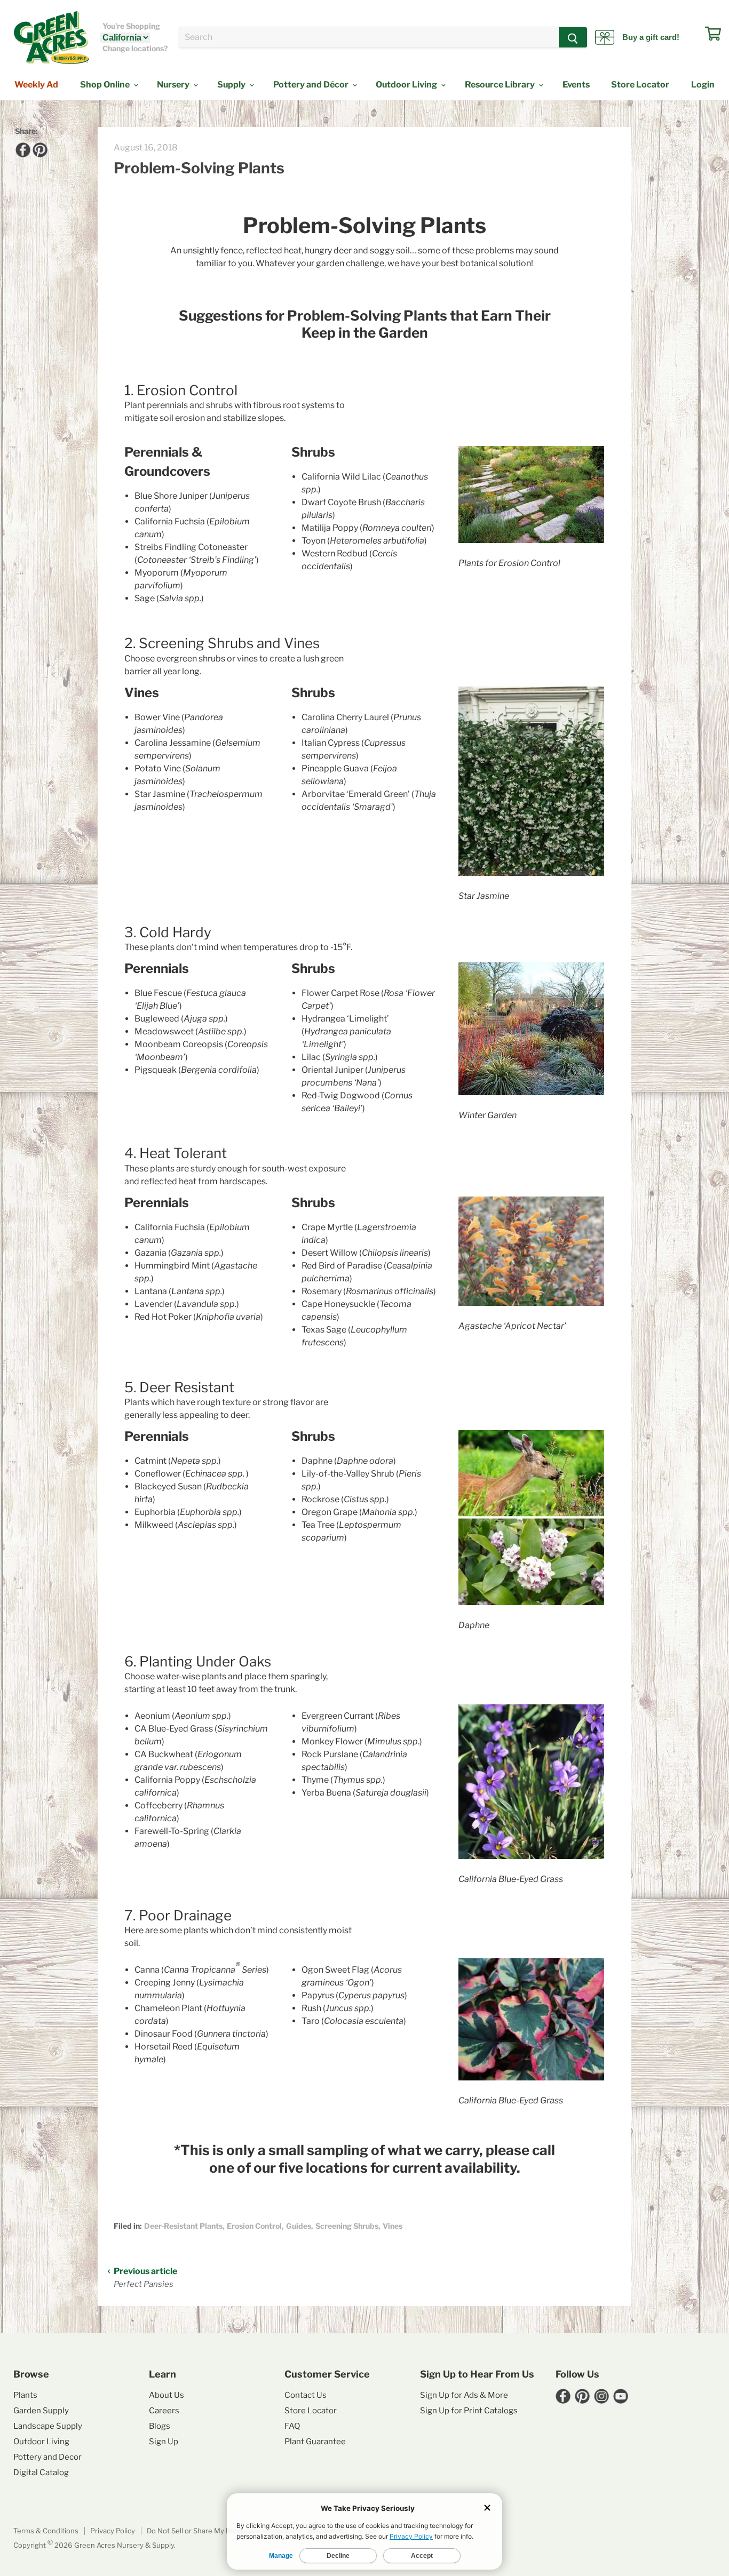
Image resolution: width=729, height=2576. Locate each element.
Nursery (174, 85)
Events (576, 85)
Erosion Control (254, 2226)
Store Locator (640, 85)
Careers (164, 2411)
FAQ (292, 2426)
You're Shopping (131, 26)
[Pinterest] (38, 148)
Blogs (160, 2426)
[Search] (573, 37)
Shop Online (106, 85)
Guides (299, 2226)
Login (703, 85)
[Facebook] (21, 148)
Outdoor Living (407, 85)
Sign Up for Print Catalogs (469, 2411)
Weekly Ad (36, 85)
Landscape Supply (48, 2426)
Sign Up (164, 2442)
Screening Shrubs (347, 2226)
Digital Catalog (41, 2473)
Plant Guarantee (315, 2442)
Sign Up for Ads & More (464, 2395)
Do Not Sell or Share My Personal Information (221, 2531)
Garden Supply (41, 2411)
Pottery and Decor (47, 2457)
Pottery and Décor (312, 85)
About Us (167, 2395)
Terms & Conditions (46, 2531)
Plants (25, 2395)
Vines (393, 2226)
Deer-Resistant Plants (183, 2226)
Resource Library (501, 85)
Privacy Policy (113, 2531)
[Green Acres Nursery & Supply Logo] (51, 37)
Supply (232, 85)
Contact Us (306, 2395)
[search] (369, 37)
